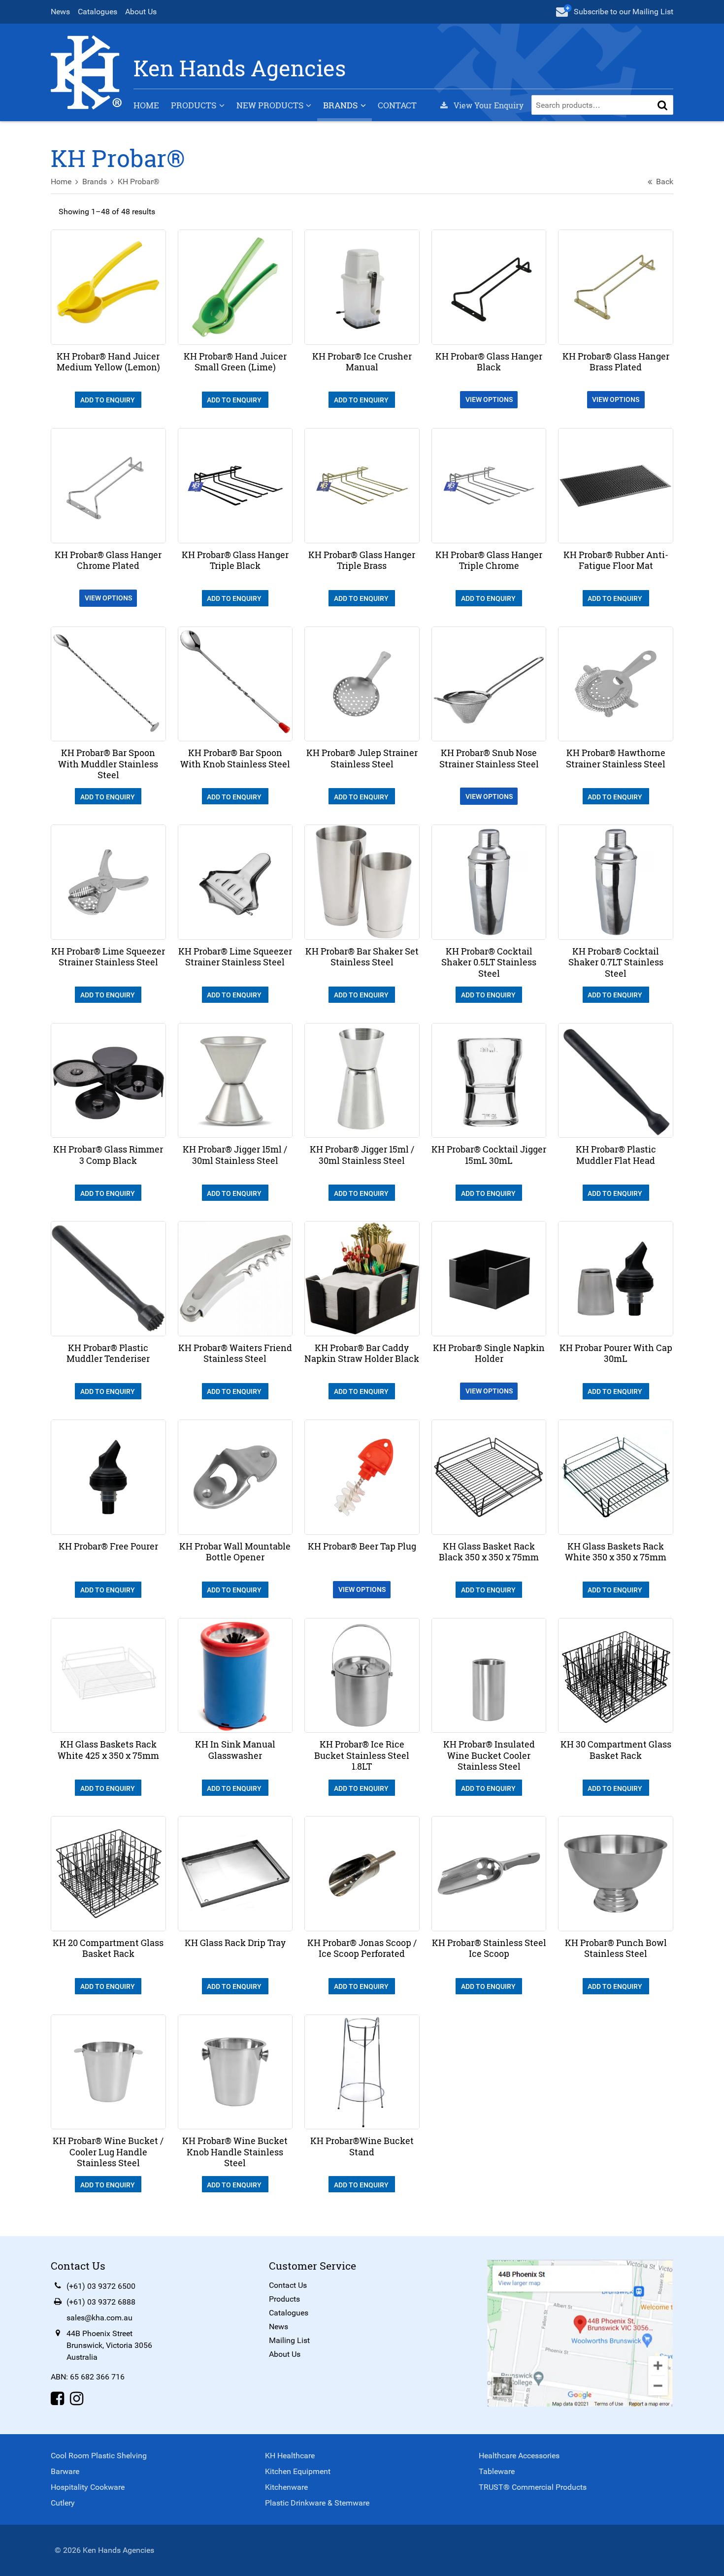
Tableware (497, 2471)
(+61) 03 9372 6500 (101, 2286)
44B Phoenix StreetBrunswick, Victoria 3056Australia (109, 2345)
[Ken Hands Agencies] (86, 72)
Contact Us (288, 2285)
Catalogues (98, 12)
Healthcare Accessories (519, 2456)
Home (146, 105)
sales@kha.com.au (99, 2318)
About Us (141, 12)
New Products (270, 105)
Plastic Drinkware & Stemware (317, 2503)
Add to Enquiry (108, 400)
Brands (340, 105)
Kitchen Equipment (298, 2471)
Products (194, 105)
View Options (489, 399)
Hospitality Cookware (88, 2487)
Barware (65, 2471)
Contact (397, 105)
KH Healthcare (290, 2456)
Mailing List (289, 2340)
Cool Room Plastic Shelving (99, 2456)
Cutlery (63, 2503)
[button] (662, 105)
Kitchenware (286, 2487)
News (60, 12)
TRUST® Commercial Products (533, 2487)
